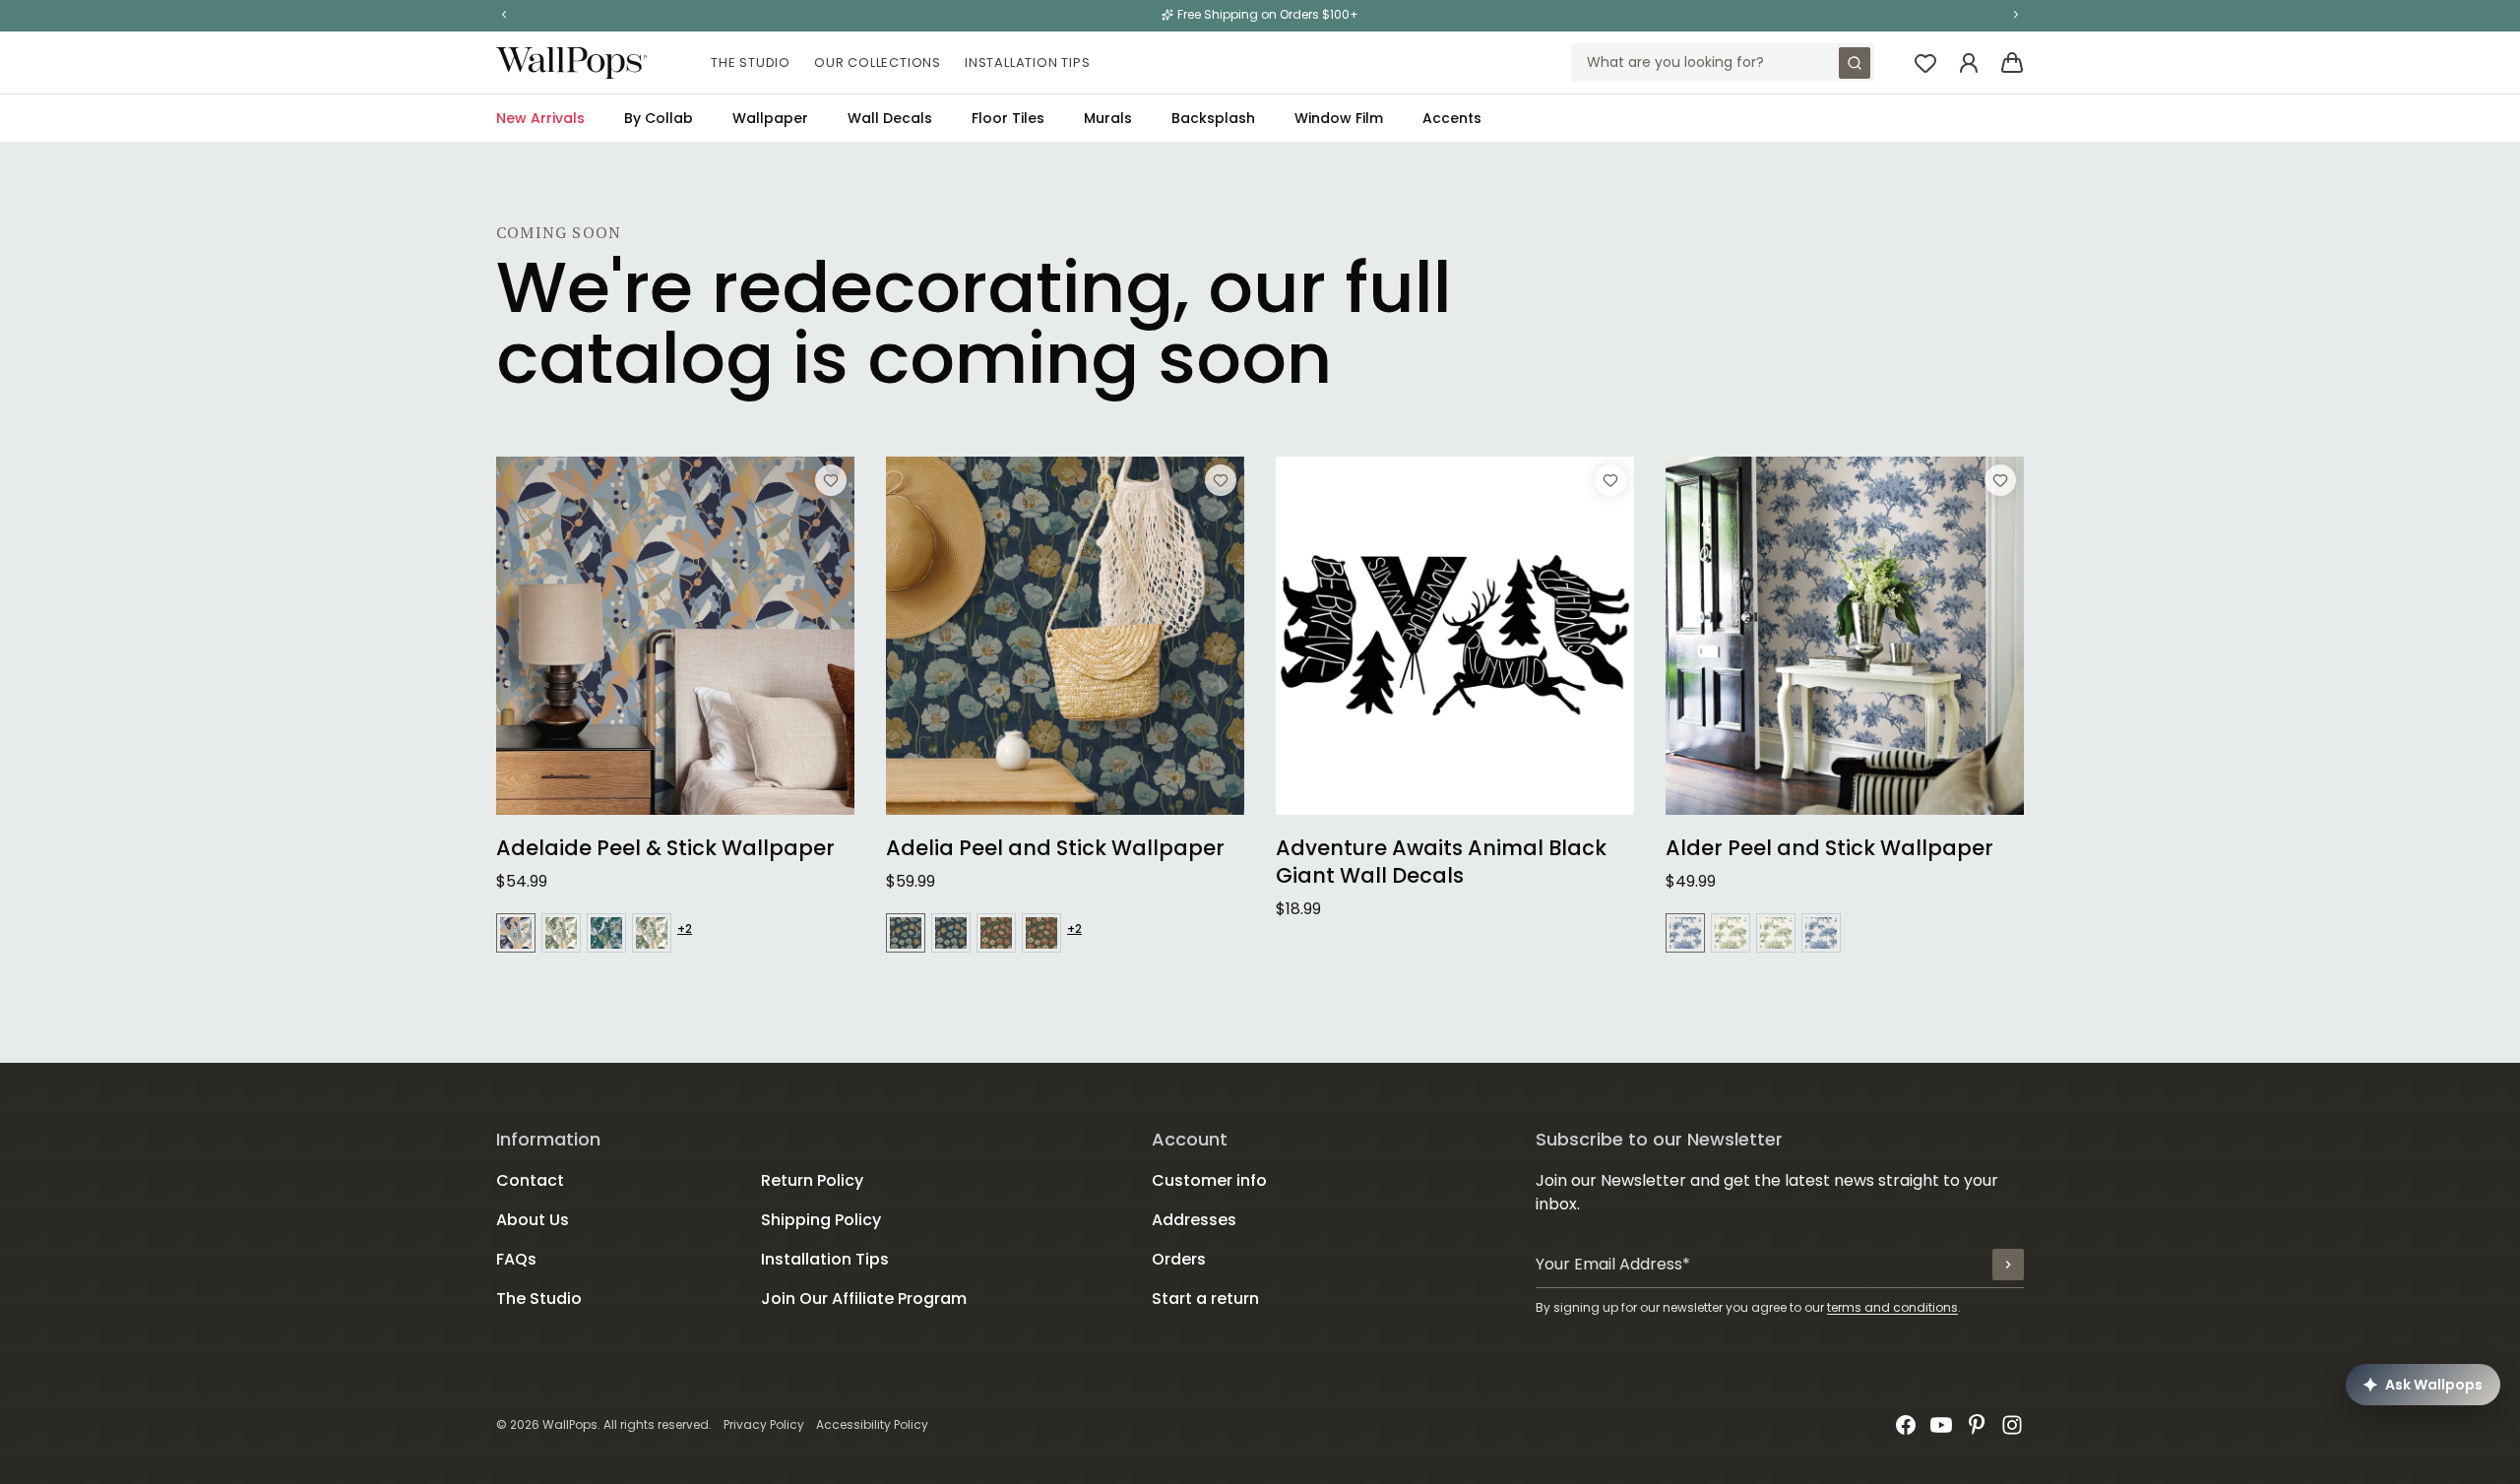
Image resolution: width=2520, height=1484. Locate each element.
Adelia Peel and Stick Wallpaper (1055, 848)
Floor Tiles (1008, 118)
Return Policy (812, 1180)
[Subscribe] (2008, 1265)
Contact (530, 1180)
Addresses (1194, 1220)
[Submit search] (1855, 63)
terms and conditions (1892, 1307)
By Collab (659, 118)
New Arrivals (540, 118)
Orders (1179, 1259)
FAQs (516, 1259)
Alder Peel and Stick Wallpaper (1829, 848)
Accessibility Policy (872, 1424)
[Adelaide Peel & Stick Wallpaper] (675, 636)
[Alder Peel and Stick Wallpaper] (1845, 636)
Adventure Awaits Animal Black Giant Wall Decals (1441, 862)
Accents (1452, 118)
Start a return (1205, 1298)
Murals (1108, 118)
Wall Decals (890, 118)
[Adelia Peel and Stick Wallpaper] (1065, 636)
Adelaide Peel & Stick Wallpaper (665, 848)
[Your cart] (2012, 63)
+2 (685, 929)
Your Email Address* (1613, 1264)
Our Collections (878, 62)
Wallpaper (770, 118)
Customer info (1209, 1180)
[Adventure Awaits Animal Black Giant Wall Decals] (1455, 636)
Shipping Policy (821, 1220)
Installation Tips (1028, 62)
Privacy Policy (764, 1424)
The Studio (751, 62)
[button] (504, 15)
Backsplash (1213, 118)
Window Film (1339, 118)
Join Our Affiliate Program (864, 1298)
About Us (533, 1220)
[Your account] (1969, 63)
